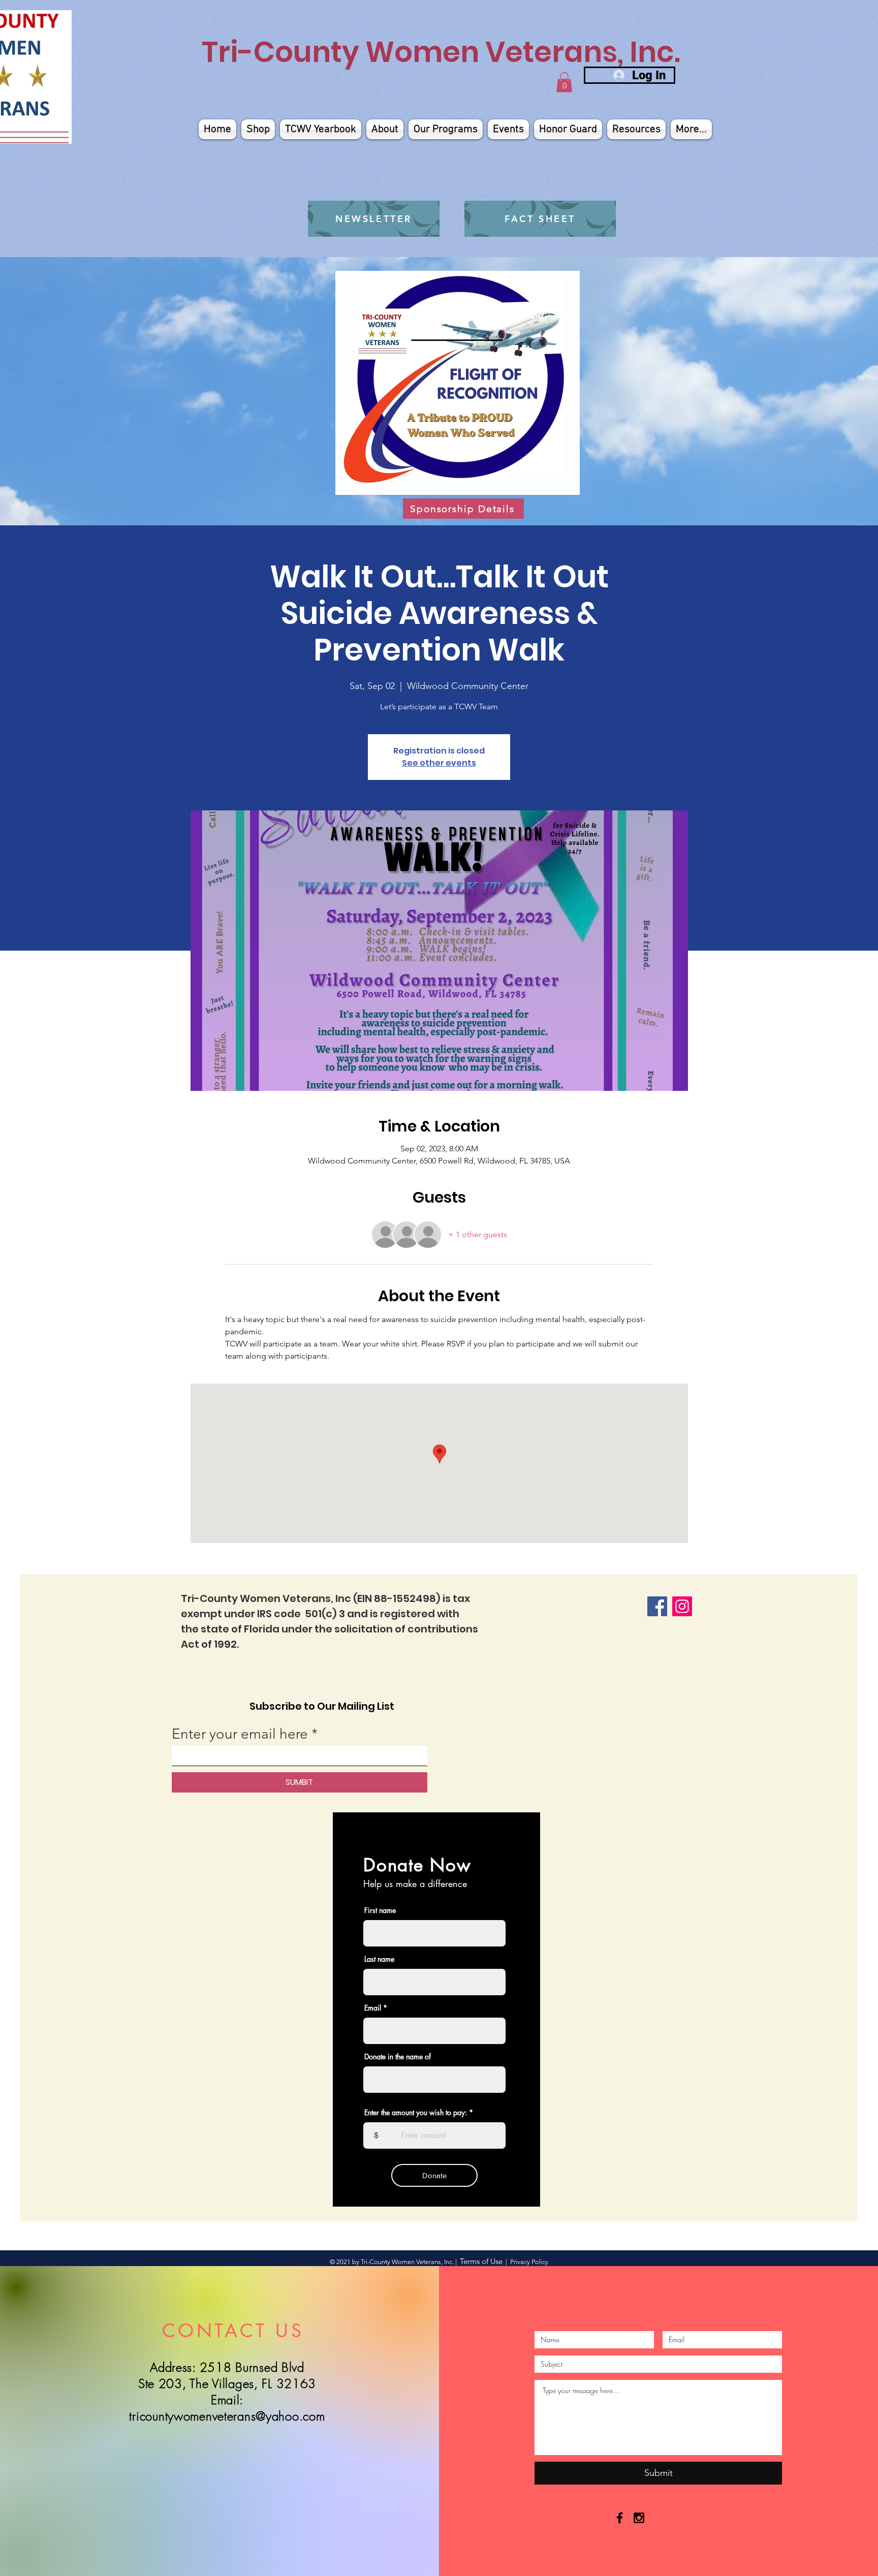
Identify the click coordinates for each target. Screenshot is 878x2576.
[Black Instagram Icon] (639, 2518)
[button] (564, 82)
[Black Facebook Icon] (620, 2518)
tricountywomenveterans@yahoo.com (227, 2416)
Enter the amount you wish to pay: (416, 2113)
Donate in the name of (398, 2057)
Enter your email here (240, 1734)
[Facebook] (657, 1606)
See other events (439, 763)
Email (373, 2008)
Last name (379, 1959)
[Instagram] (682, 1606)
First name (380, 1910)
